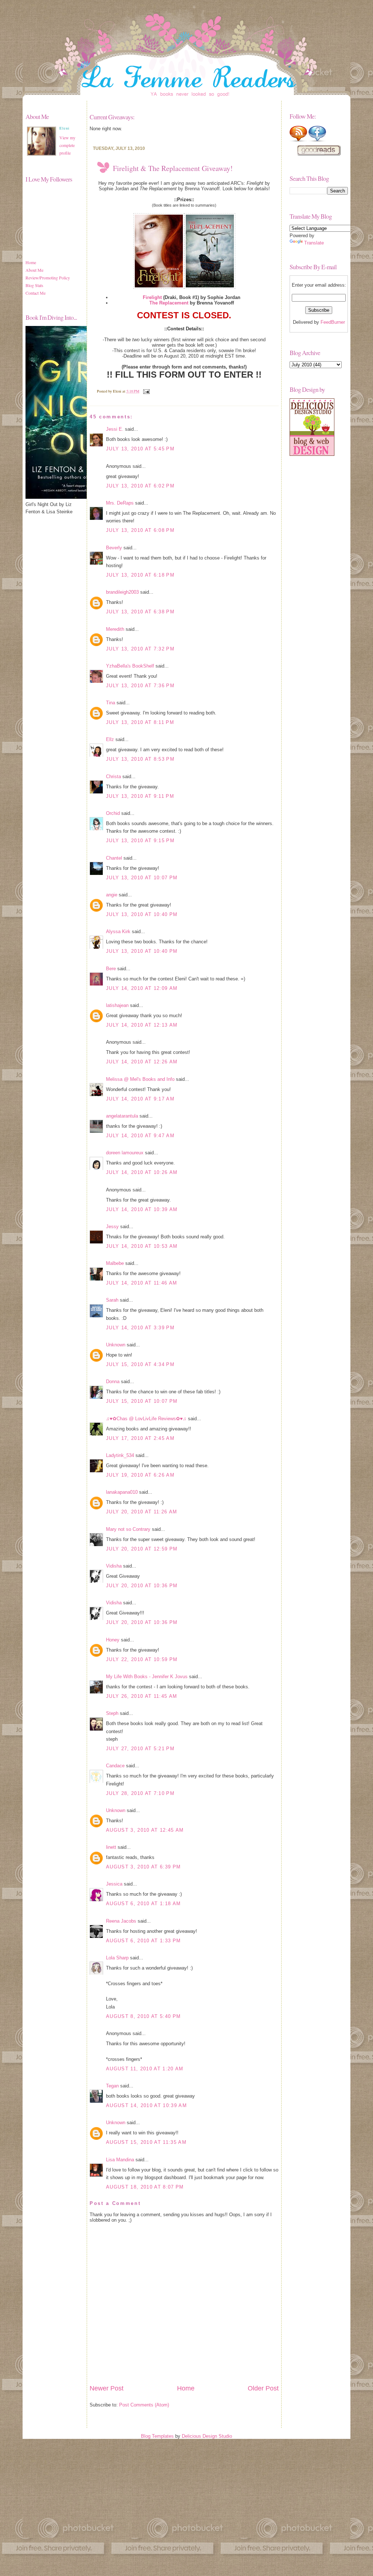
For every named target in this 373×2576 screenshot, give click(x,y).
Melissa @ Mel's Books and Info (140, 1079)
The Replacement (169, 303)
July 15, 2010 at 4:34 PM (140, 1364)
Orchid (113, 813)
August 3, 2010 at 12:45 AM (145, 1830)
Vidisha (114, 1566)
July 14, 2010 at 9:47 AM (140, 1136)
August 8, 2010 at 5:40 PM (143, 2016)
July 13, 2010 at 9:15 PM (140, 841)
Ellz (110, 739)
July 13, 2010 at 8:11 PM (140, 722)
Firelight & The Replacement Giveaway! (173, 168)
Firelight (152, 297)
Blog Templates (157, 2436)
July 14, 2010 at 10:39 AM (142, 1209)
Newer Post (107, 2388)
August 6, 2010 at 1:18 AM (143, 1904)
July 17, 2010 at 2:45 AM (140, 1438)
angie (112, 895)
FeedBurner (333, 322)
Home (31, 262)
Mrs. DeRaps (120, 503)
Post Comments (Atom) (144, 2405)
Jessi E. (115, 429)
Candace (115, 1766)
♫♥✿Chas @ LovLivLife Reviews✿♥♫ (146, 1419)
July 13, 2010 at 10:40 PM (142, 914)
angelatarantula (122, 1116)
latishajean (117, 1005)
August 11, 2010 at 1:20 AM (145, 2069)
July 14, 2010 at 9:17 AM (140, 1099)
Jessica (114, 1884)
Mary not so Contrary (128, 1529)
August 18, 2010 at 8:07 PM (145, 2187)
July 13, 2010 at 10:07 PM (142, 878)
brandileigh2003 (122, 592)
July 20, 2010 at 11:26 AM (142, 1512)
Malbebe (115, 1263)
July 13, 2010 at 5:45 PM (140, 449)
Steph (112, 1713)
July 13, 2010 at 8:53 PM (140, 759)
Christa (113, 777)
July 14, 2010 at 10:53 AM (142, 1246)
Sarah (112, 1300)
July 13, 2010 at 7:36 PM (140, 686)
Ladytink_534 (120, 1455)
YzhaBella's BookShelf (130, 666)
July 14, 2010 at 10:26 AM (142, 1172)
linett (111, 1847)
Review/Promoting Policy (48, 278)
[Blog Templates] (312, 454)
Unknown (116, 1345)
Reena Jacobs (121, 1921)
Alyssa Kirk (118, 931)
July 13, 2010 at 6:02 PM (140, 486)
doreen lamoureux (125, 1153)
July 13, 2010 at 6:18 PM (140, 575)
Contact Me (36, 293)
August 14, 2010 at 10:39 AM (146, 2105)
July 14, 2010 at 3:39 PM (140, 1328)
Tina (111, 703)
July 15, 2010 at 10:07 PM (142, 1401)
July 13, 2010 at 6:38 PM (140, 612)
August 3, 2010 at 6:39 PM (143, 1867)
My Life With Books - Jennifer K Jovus (147, 1677)
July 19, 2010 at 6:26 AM (140, 1475)
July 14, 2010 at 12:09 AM (142, 988)
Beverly (114, 548)
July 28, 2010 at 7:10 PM (140, 1793)
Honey (113, 1640)
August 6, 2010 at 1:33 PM (143, 1941)
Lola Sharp (117, 1958)
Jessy (112, 1227)
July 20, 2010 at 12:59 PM (142, 1549)
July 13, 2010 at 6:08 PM (140, 530)
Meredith (115, 629)
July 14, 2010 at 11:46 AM (142, 1283)
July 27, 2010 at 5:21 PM (140, 1749)
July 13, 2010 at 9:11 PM (140, 796)
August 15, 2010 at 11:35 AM (146, 2142)
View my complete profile (67, 145)
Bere (111, 969)
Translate (314, 243)
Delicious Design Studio (207, 2436)
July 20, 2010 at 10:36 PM (142, 1586)
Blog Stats (34, 285)
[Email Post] (146, 391)
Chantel (114, 858)
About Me (34, 270)
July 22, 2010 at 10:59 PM (142, 1659)
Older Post (263, 2388)
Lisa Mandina (120, 2160)
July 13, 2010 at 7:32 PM (140, 649)
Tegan (112, 2086)
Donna (113, 1381)
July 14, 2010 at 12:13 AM (142, 1025)
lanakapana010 (122, 1492)
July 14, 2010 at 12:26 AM (142, 1062)
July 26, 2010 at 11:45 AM (142, 1696)
